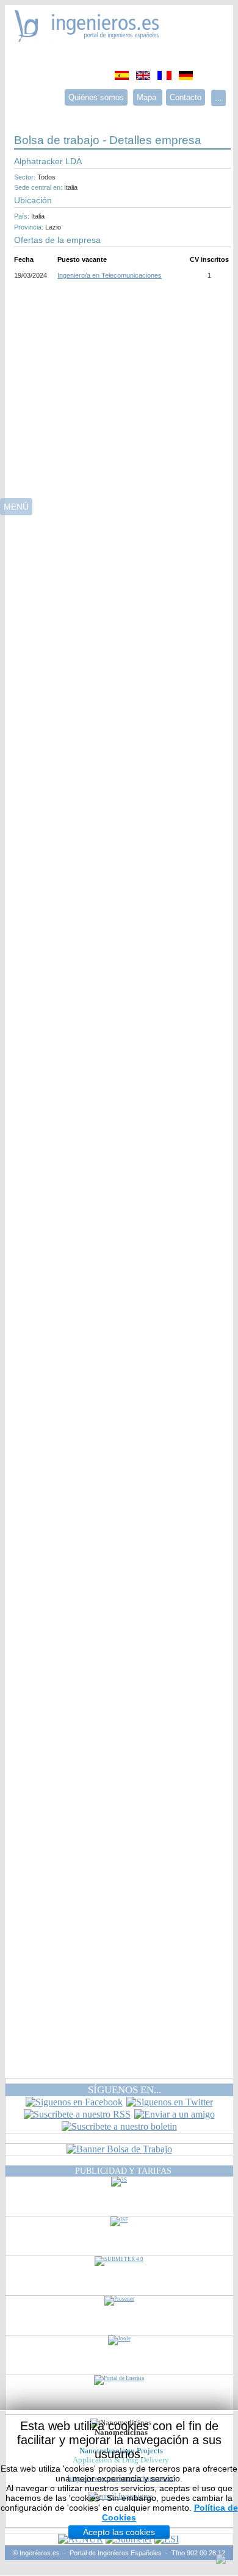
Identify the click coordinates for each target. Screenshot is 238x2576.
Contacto (186, 97)
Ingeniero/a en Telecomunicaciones (110, 275)
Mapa (148, 97)
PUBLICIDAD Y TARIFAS (123, 2171)
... (218, 98)
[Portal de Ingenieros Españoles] (87, 39)
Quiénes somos (96, 97)
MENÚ (16, 507)
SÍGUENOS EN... (124, 2090)
